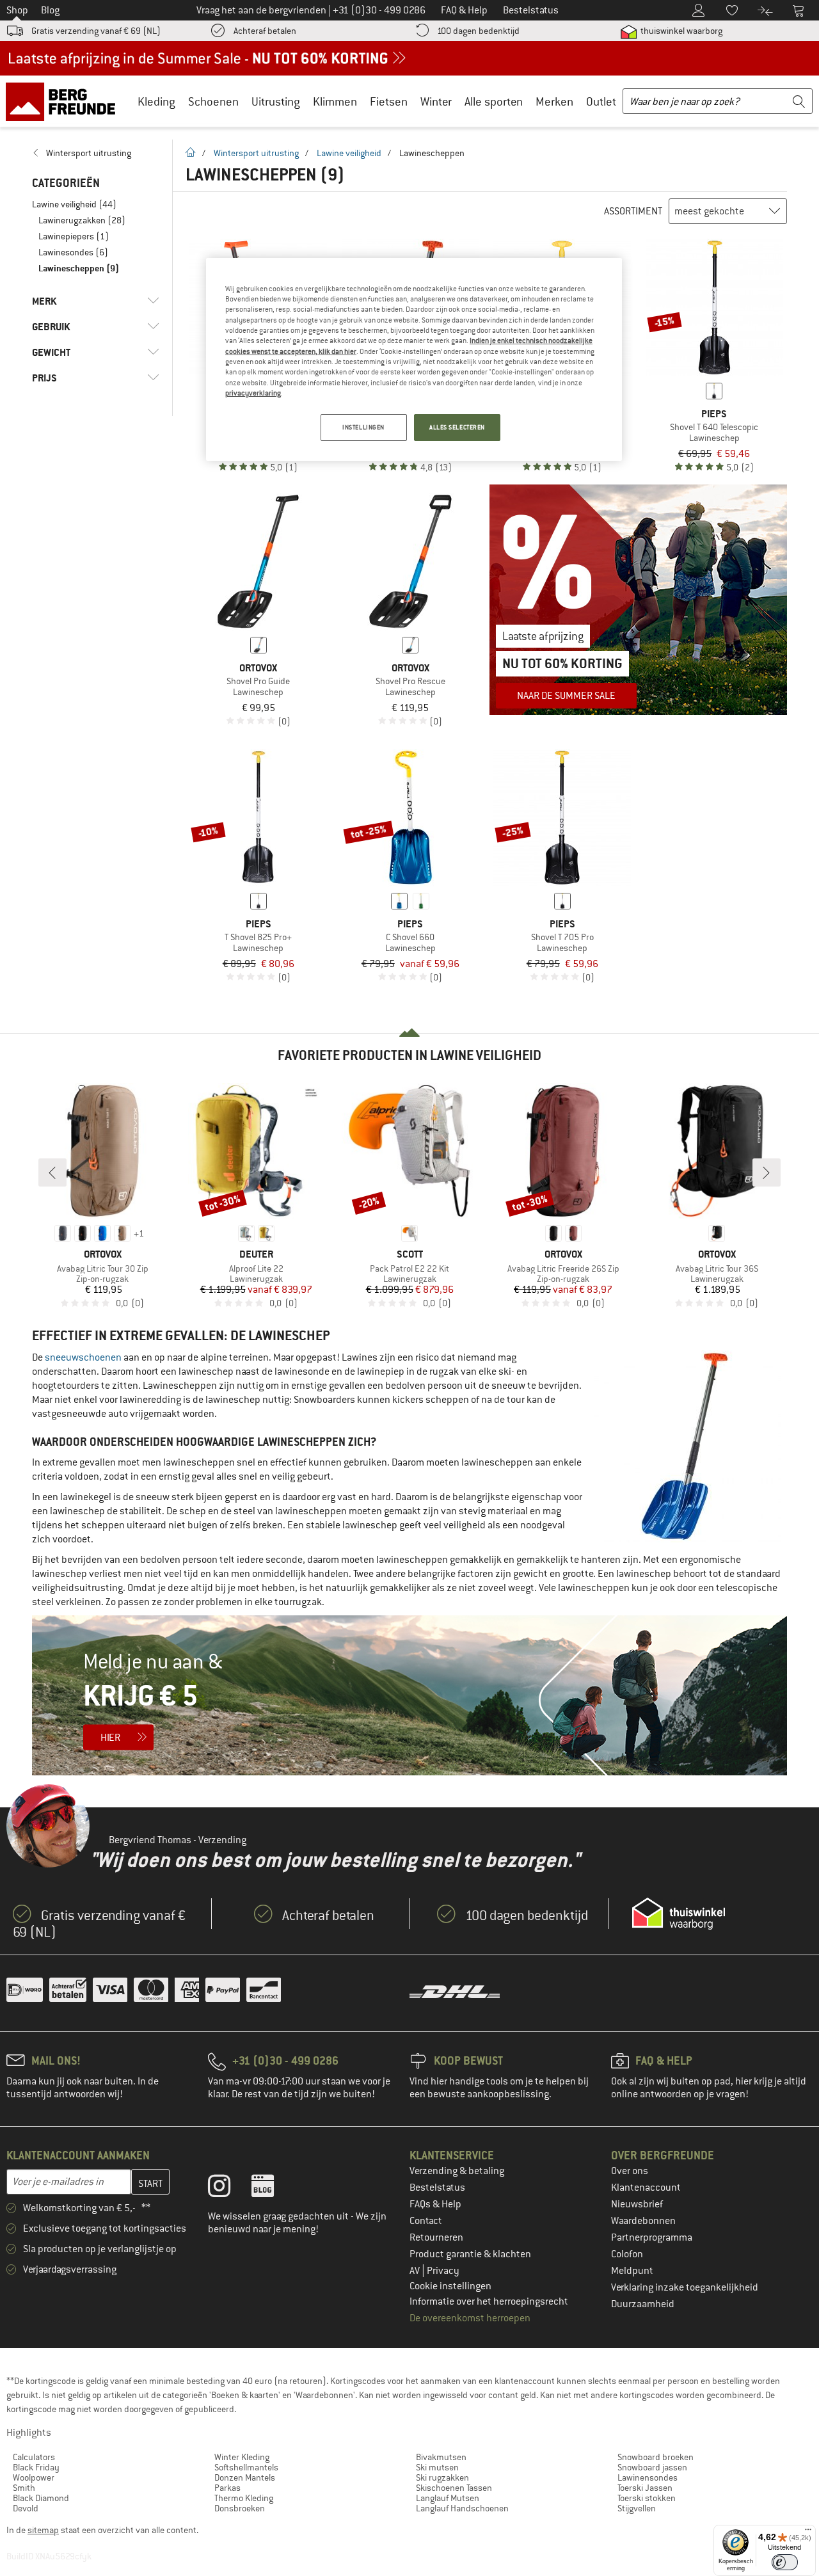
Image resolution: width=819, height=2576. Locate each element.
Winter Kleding (242, 2457)
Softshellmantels (246, 2467)
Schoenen (213, 101)
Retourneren (436, 2237)
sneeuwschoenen (83, 1357)
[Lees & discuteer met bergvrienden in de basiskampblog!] (272, 2189)
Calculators (34, 2457)
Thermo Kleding (244, 2498)
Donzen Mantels (245, 2477)
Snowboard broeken (656, 2457)
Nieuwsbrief (637, 2204)
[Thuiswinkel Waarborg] (679, 1914)
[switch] (785, 2562)
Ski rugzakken (442, 2477)
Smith (24, 2488)
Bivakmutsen (441, 2457)
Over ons (630, 2171)
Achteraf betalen (265, 31)
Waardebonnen (643, 2221)
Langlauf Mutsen (448, 2498)
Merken (554, 101)
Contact (426, 2221)
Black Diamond (41, 2498)
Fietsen (389, 101)
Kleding (156, 101)
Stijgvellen (637, 2508)
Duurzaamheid (643, 2304)
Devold (26, 2508)
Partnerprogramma (652, 2237)
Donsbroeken (240, 2508)
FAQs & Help (435, 2204)
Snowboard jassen (652, 2467)
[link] (96, 153)
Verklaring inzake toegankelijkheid (685, 2287)
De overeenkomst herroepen (470, 2318)
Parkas (227, 2488)
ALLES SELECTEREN (457, 427)
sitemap (43, 2530)
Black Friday (36, 2467)
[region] (414, 360)
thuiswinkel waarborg (680, 31)
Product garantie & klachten (470, 2254)
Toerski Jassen (645, 2488)
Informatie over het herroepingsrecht (489, 2301)
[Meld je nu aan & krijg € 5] (409, 1695)
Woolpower (34, 2477)
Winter (436, 101)
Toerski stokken (647, 2498)
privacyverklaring (253, 393)
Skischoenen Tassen (454, 2488)
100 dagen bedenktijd (478, 31)
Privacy (443, 2271)
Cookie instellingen (450, 2286)
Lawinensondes (648, 2477)
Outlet (601, 101)
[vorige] (52, 1172)
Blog (50, 10)
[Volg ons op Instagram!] (229, 2189)
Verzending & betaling (457, 2171)
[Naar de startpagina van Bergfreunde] (65, 101)
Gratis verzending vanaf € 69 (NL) (96, 31)
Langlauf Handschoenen (462, 2508)
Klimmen (335, 101)
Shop (17, 10)
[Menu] (808, 2532)
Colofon (627, 2254)
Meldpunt (632, 2271)
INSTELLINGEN (363, 427)
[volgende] (767, 1172)
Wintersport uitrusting (256, 153)
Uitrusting (276, 101)
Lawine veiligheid (349, 153)
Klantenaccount (646, 2188)
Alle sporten (494, 101)
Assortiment (633, 211)
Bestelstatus (437, 2188)
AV (416, 2271)
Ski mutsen (437, 2467)
